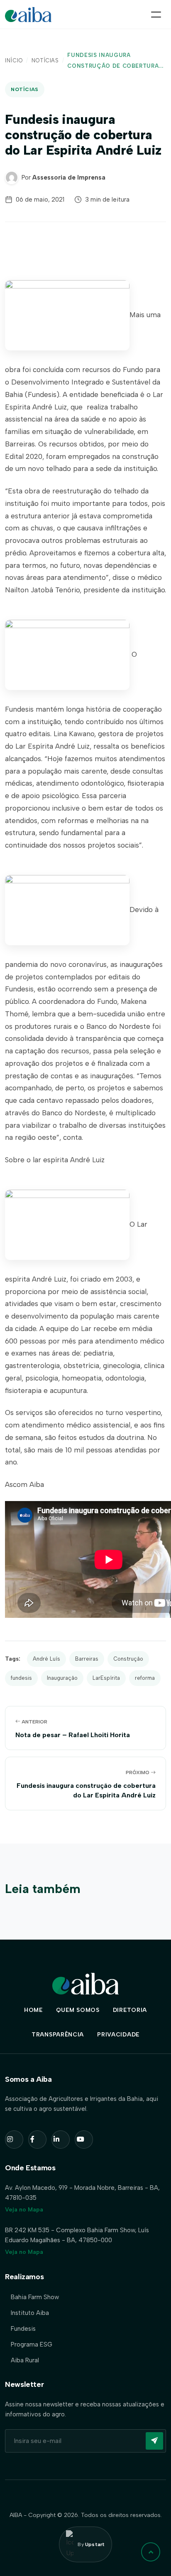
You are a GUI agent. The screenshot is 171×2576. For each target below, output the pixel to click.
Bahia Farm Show (35, 2297)
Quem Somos (78, 2010)
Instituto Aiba (30, 2313)
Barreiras (87, 1659)
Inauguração (62, 1678)
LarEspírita (106, 1678)
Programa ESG (32, 2344)
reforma (145, 1678)
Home (33, 2010)
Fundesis (23, 2329)
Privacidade (118, 2035)
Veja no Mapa (24, 2210)
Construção (128, 1659)
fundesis (21, 1678)
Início (14, 60)
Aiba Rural (25, 2360)
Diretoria (130, 2010)
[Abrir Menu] (156, 15)
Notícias (45, 60)
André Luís (46, 1659)
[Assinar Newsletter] (154, 2441)
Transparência (58, 2035)
